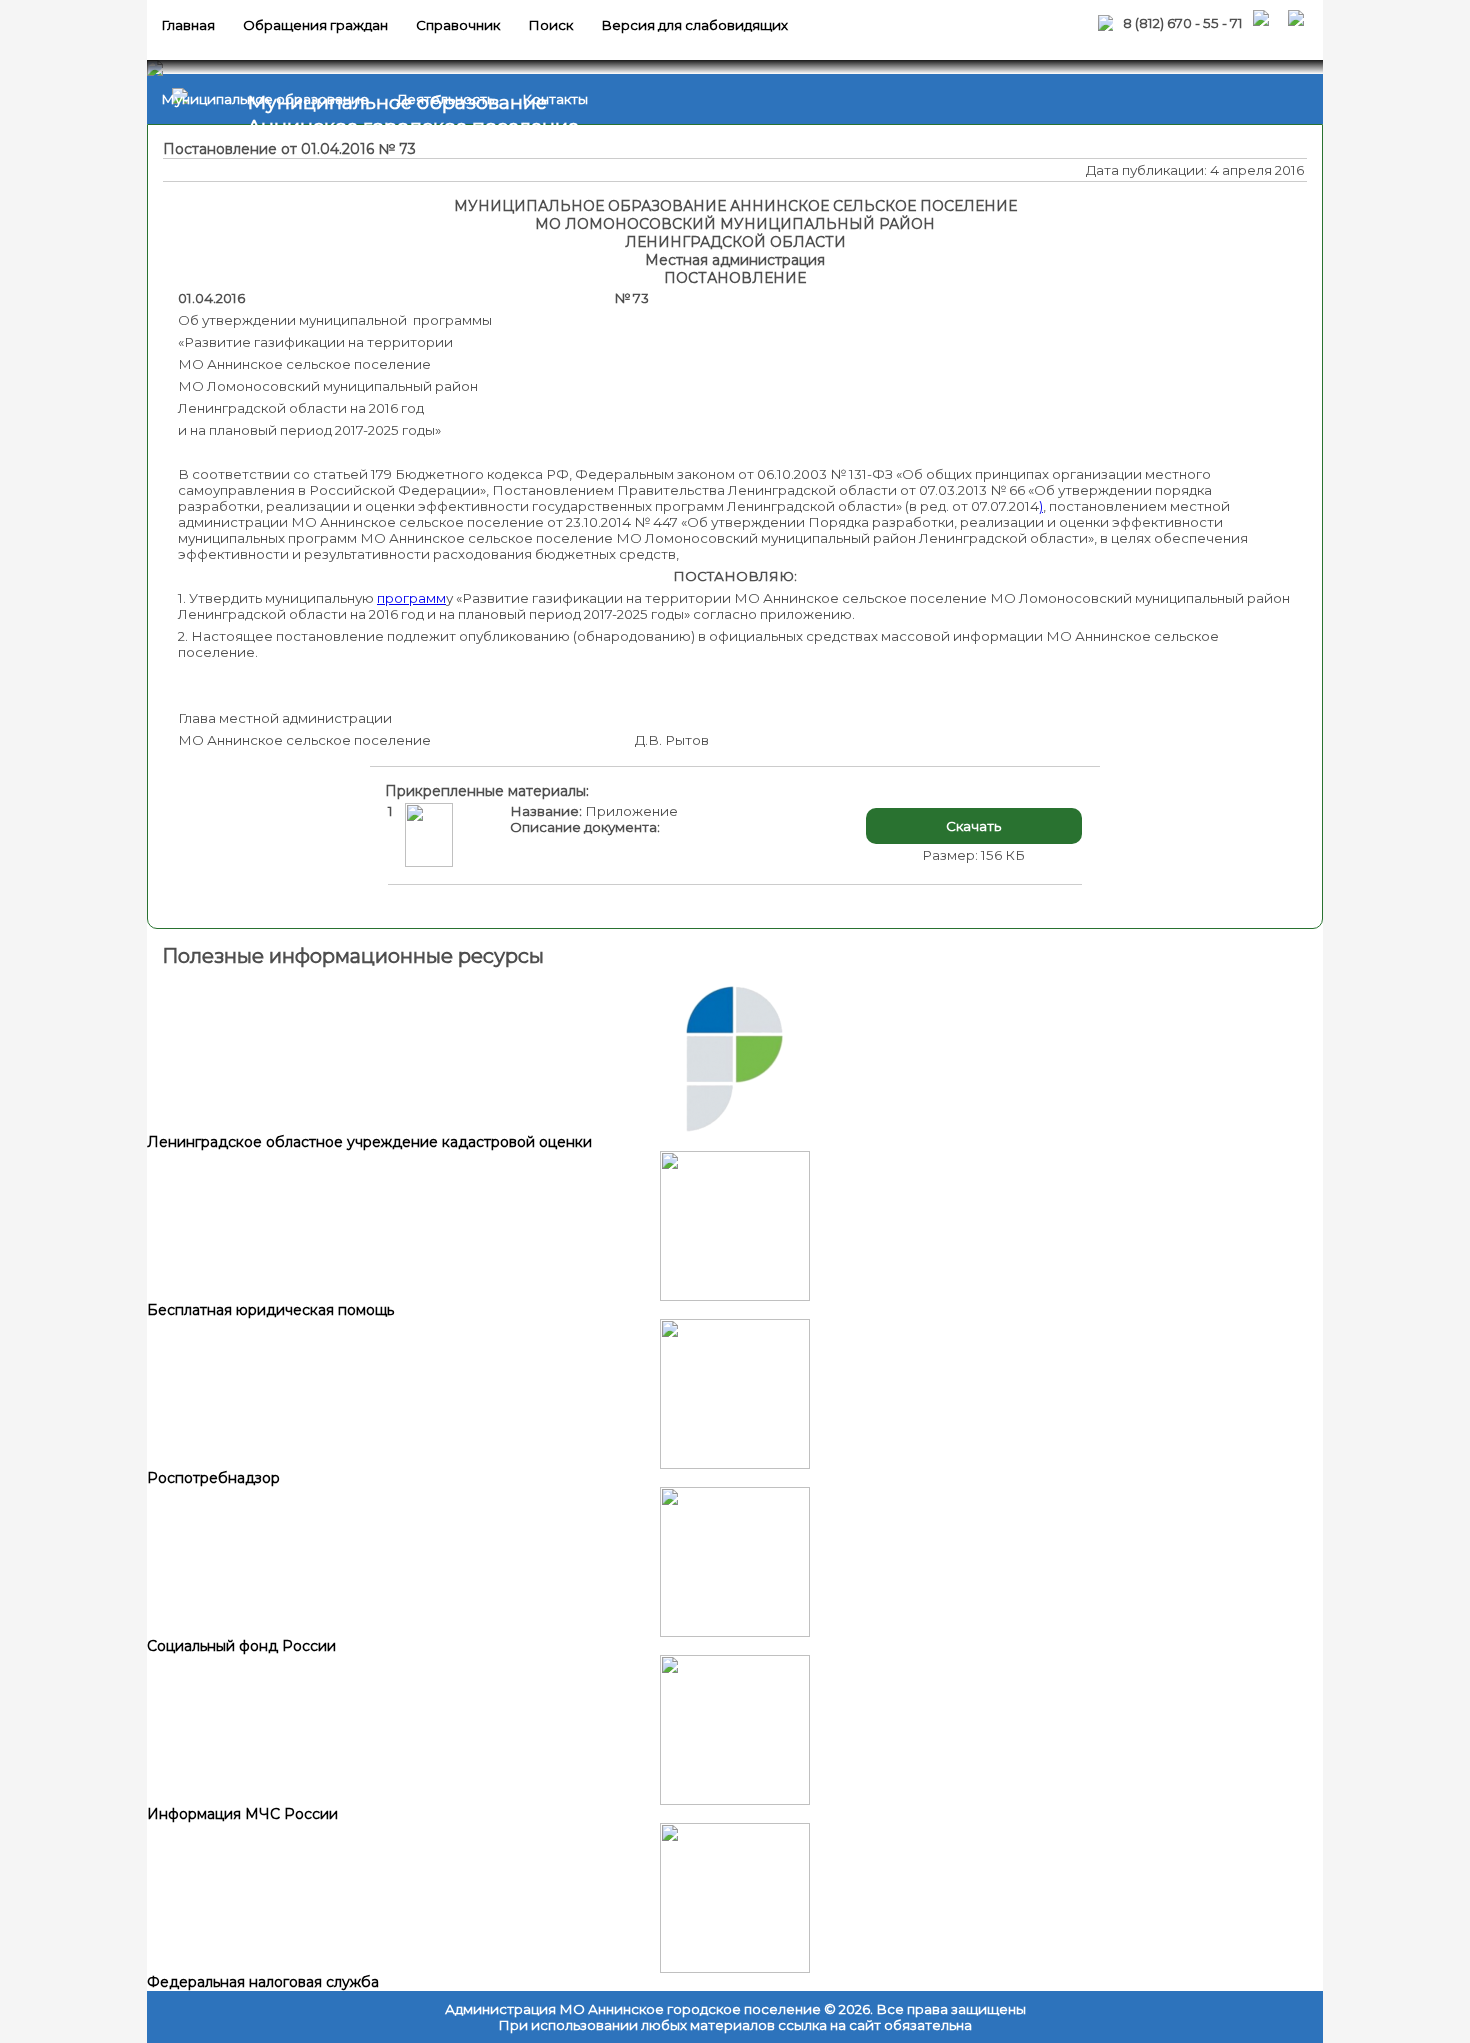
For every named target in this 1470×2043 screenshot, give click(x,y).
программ (411, 598)
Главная (188, 25)
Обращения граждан (315, 25)
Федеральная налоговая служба (263, 1982)
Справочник (458, 25)
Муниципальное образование (265, 99)
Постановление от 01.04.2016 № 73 (289, 149)
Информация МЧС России (242, 1814)
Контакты (555, 99)
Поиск (550, 25)
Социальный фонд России (241, 1646)
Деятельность (445, 99)
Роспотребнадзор (213, 1478)
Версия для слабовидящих (694, 25)
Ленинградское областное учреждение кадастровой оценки (369, 1142)
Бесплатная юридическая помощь (270, 1310)
